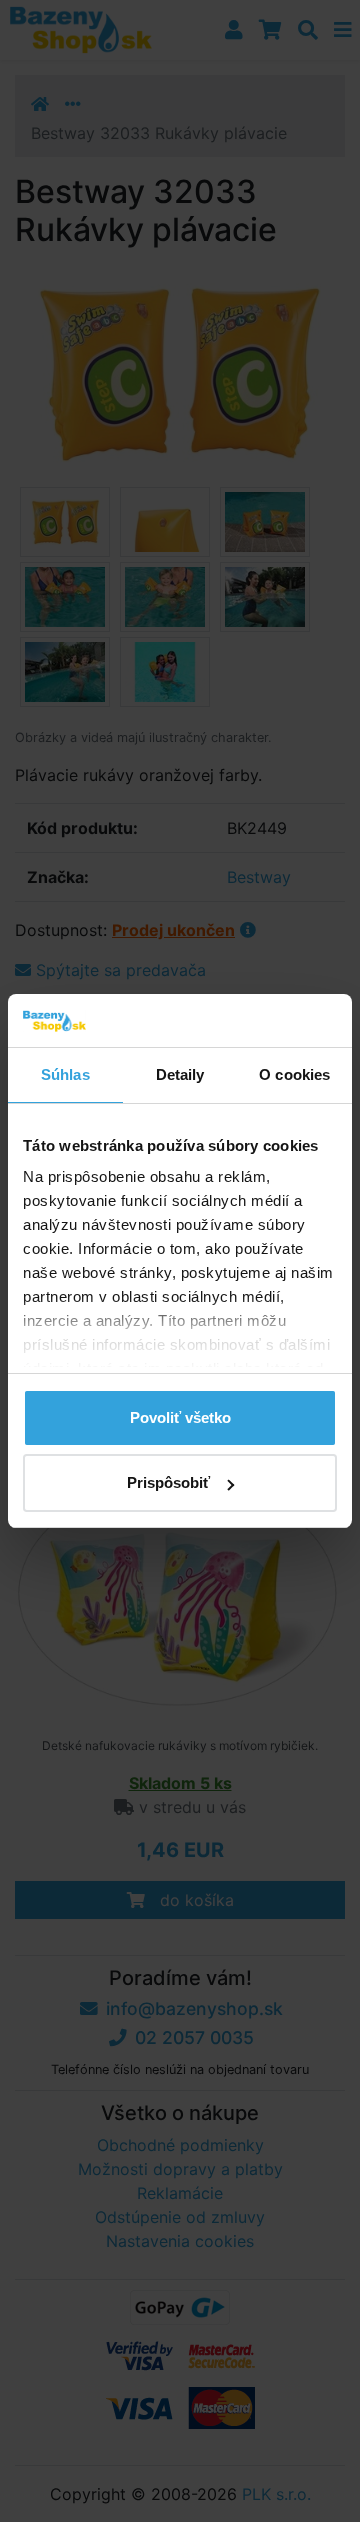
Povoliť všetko (180, 1417)
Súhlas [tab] (65, 1074)
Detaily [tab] (180, 1074)
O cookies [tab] (294, 1074)
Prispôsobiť (168, 1482)
